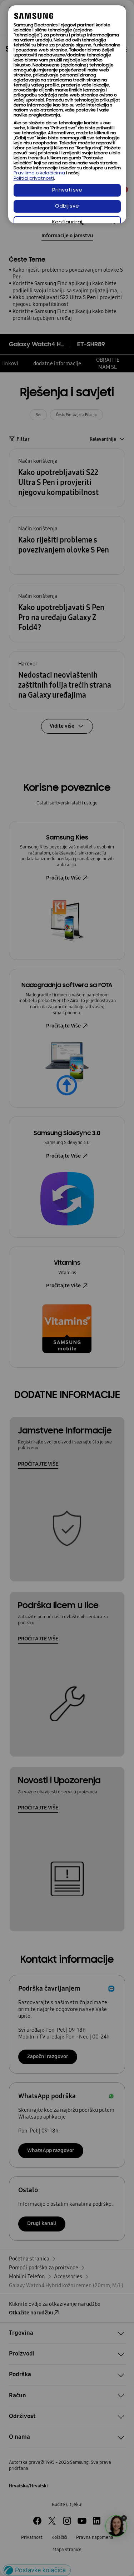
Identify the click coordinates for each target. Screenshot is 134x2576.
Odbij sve (67, 206)
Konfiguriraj (67, 222)
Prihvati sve (67, 190)
